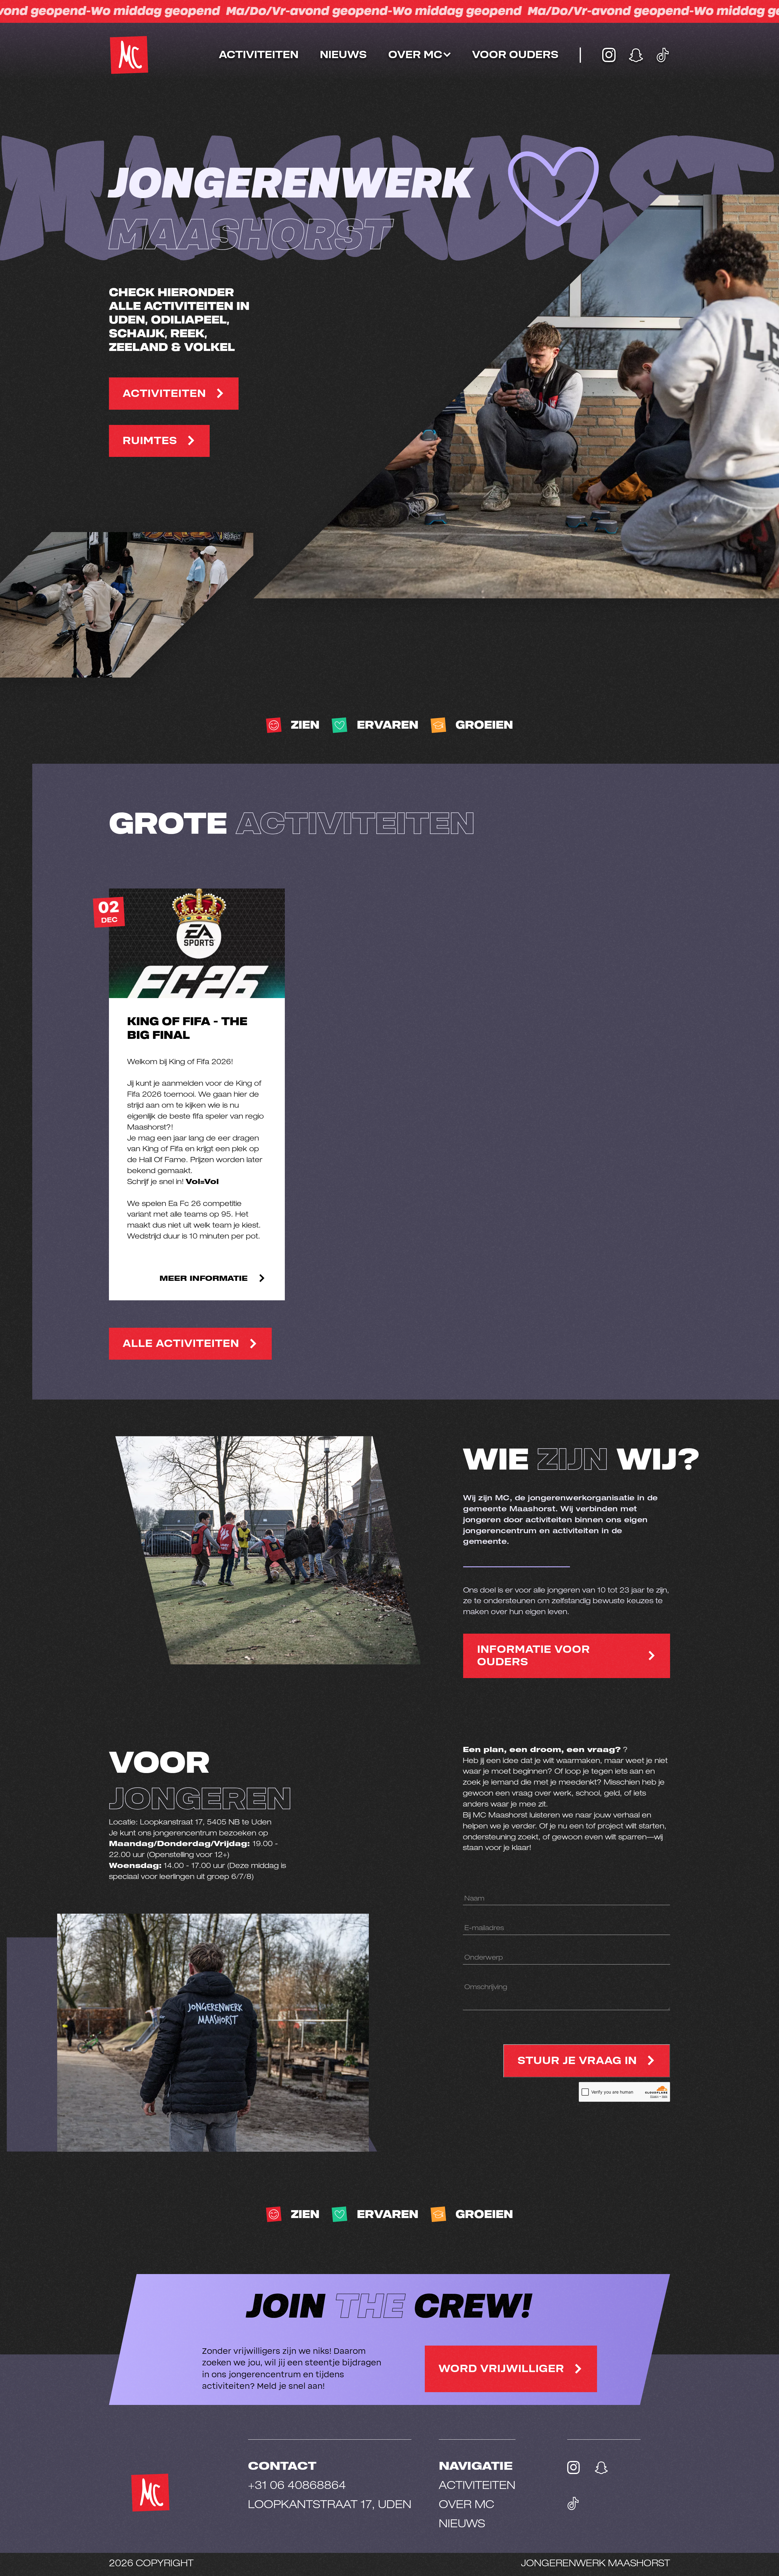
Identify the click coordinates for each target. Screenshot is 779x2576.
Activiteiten (259, 55)
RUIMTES (150, 441)
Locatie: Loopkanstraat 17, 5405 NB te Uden (190, 1823)
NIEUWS (462, 2525)
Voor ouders (515, 55)
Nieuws (343, 55)
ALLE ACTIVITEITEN (181, 1344)
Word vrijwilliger (501, 2369)
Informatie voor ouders (534, 1656)
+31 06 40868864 (297, 2487)
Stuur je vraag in (577, 2061)
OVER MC (466, 2506)
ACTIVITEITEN (164, 394)
